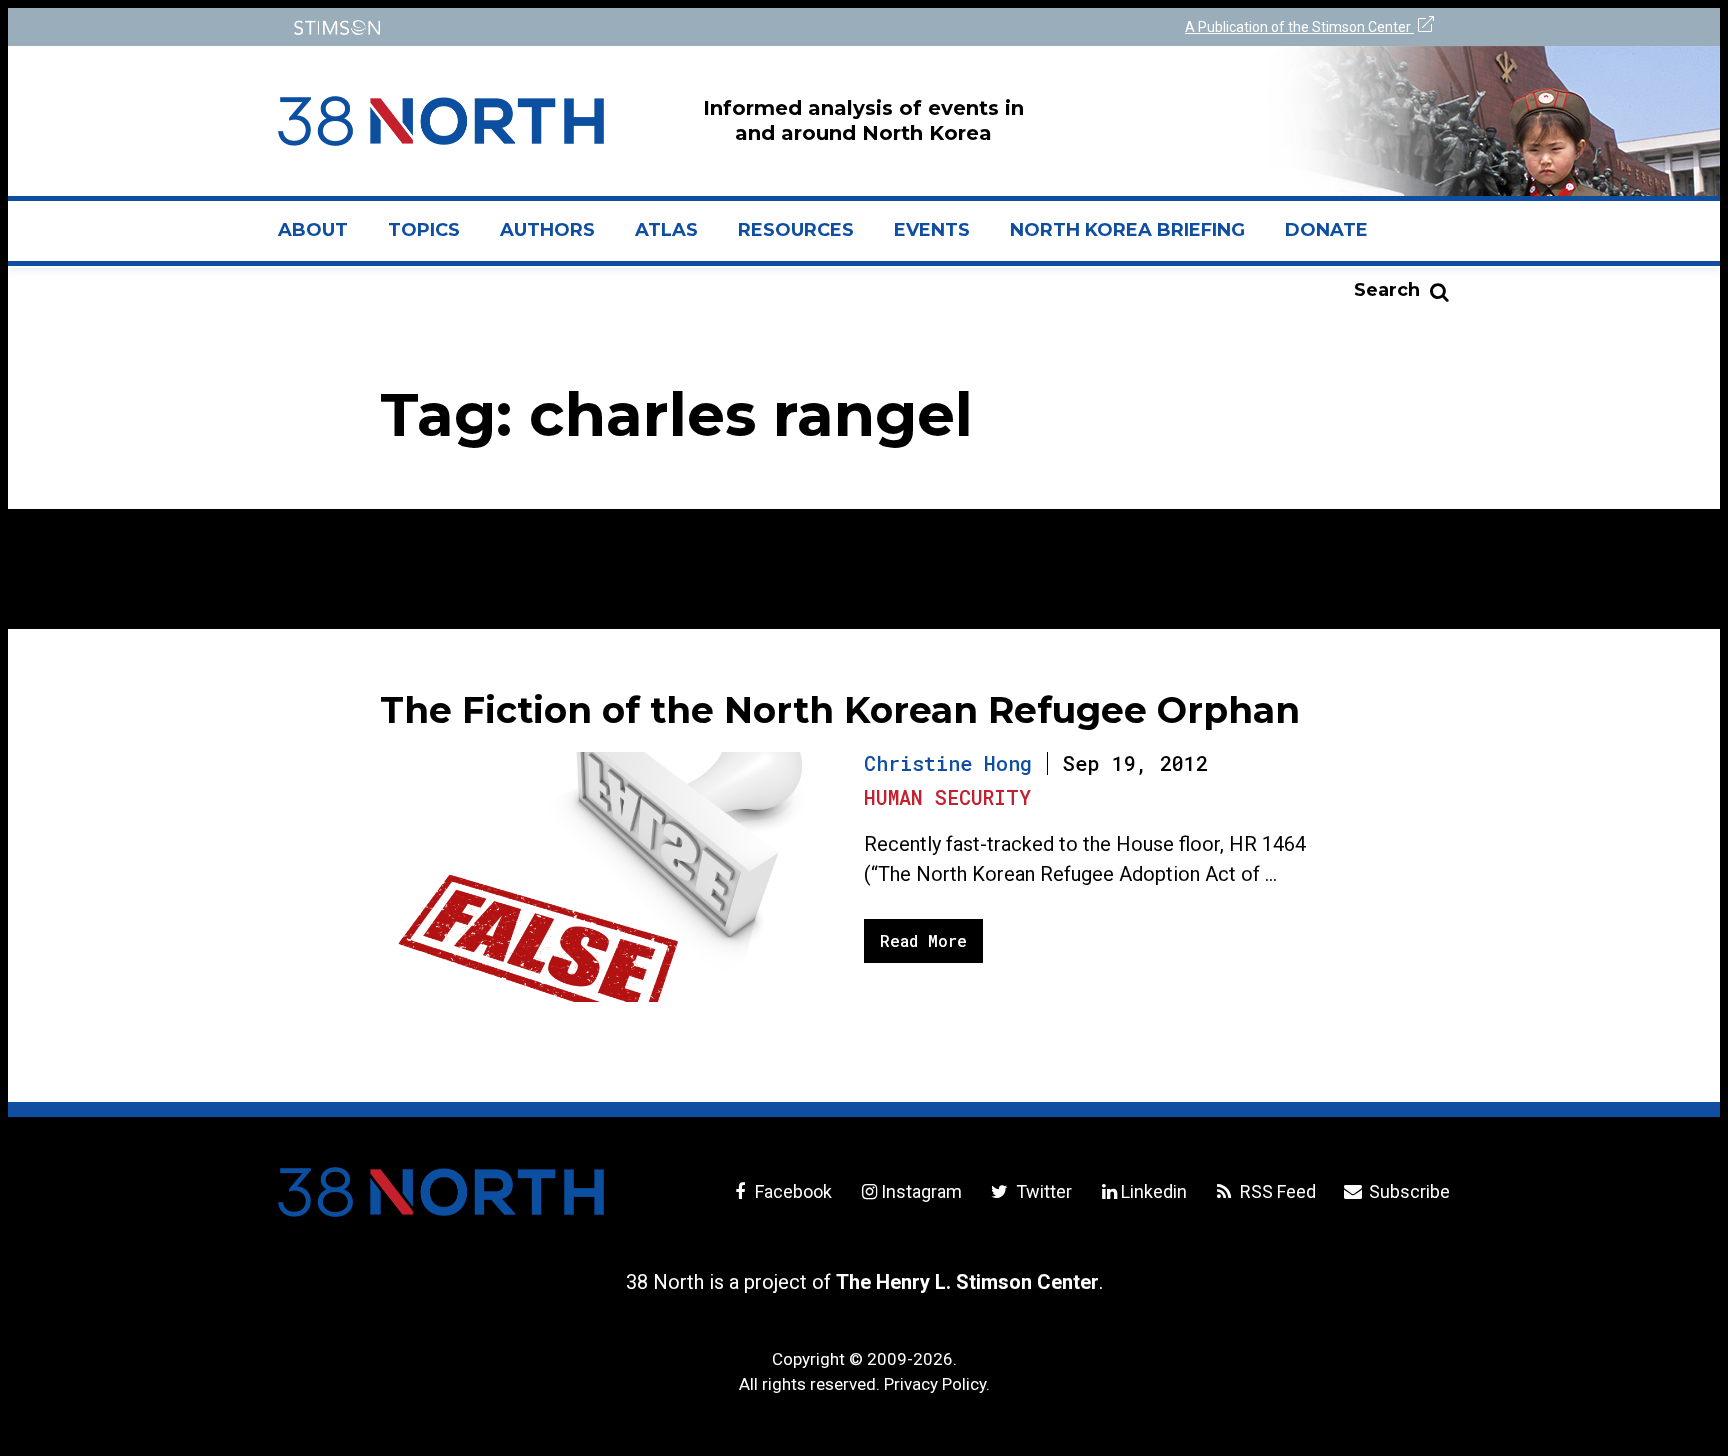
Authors (547, 230)
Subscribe (1407, 1191)
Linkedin (1154, 1191)
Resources (796, 230)
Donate (1326, 230)
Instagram (921, 1191)
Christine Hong (948, 763)
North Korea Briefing (1127, 230)
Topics (424, 230)
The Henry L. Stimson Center (967, 1282)
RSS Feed (1276, 1191)
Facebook (791, 1191)
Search (1387, 290)
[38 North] (441, 1192)
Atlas (666, 230)
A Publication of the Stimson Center (1299, 27)
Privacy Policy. (937, 1384)
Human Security (947, 797)
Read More (923, 940)
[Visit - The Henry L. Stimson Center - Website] (566, 27)
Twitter (1041, 1191)
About (323, 238)
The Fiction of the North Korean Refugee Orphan (840, 710)
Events (932, 230)
